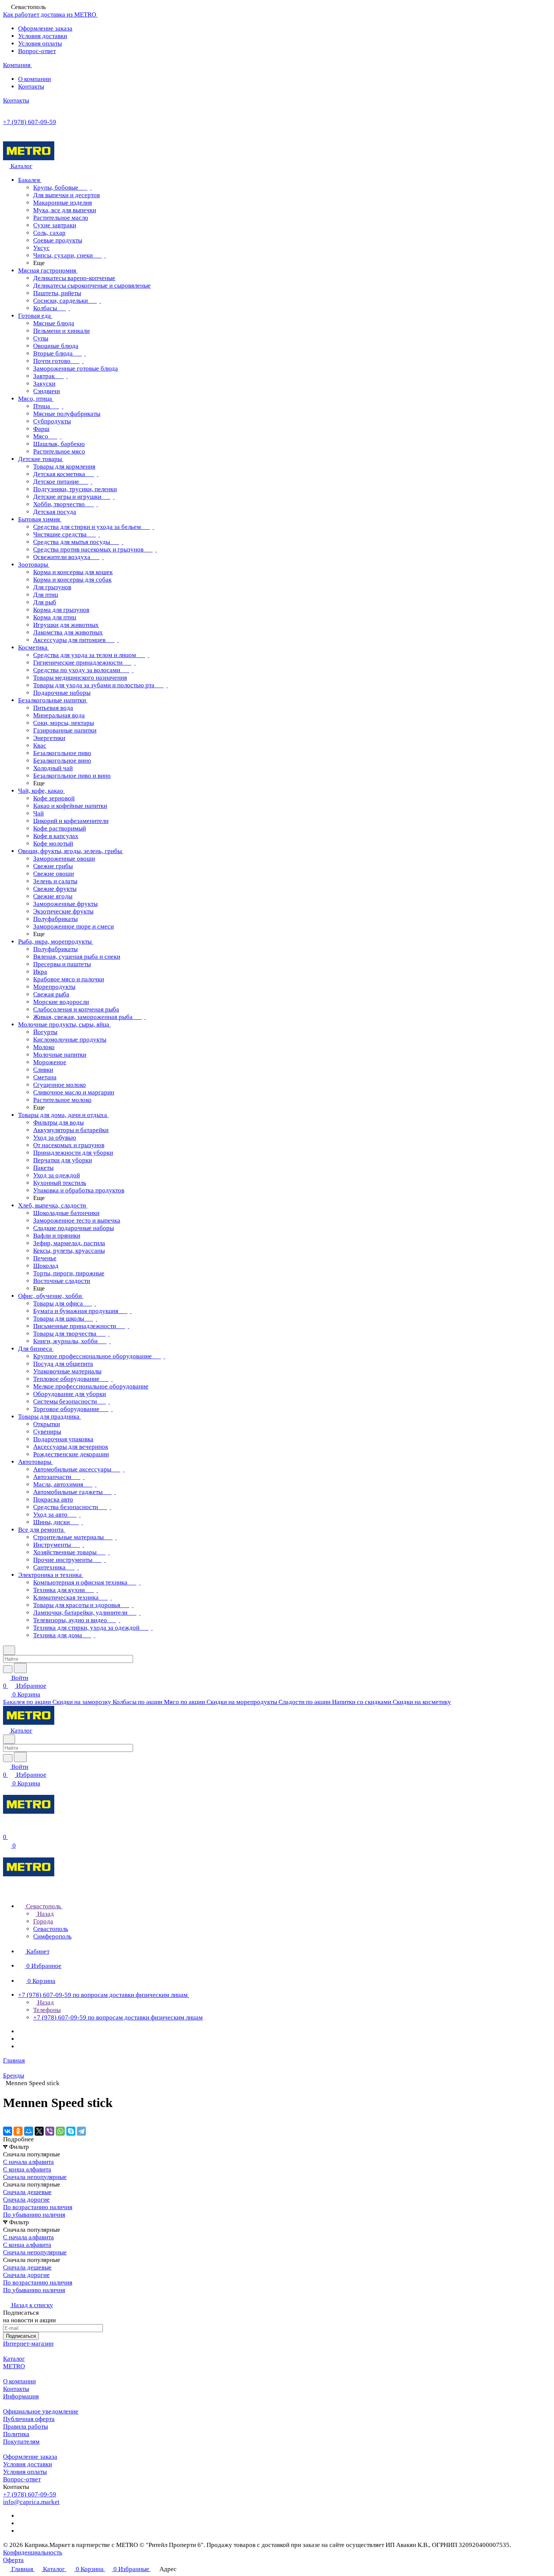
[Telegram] (81, 2131)
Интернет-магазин (28, 2344)
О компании (34, 79)
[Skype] (71, 2131)
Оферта (13, 2560)
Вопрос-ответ (37, 51)
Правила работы (25, 2427)
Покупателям (21, 2442)
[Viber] (50, 2131)
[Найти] (20, 1668)
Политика (16, 2434)
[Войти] (6, 1829)
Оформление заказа (45, 28)
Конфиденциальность (33, 2552)
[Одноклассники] (18, 2131)
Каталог (14, 2359)
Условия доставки (43, 36)
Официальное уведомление (41, 2411)
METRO (14, 2366)
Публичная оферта (29, 2419)
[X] (39, 2131)
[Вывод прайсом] (15, 2298)
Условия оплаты (40, 44)
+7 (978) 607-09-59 (30, 122)
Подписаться (21, 2336)
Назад (45, 1914)
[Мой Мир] (29, 2131)
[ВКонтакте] (8, 2131)
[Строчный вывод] (10, 2298)
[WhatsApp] (60, 2131)
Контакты (31, 87)
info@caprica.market (31, 2502)
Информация (21, 2396)
